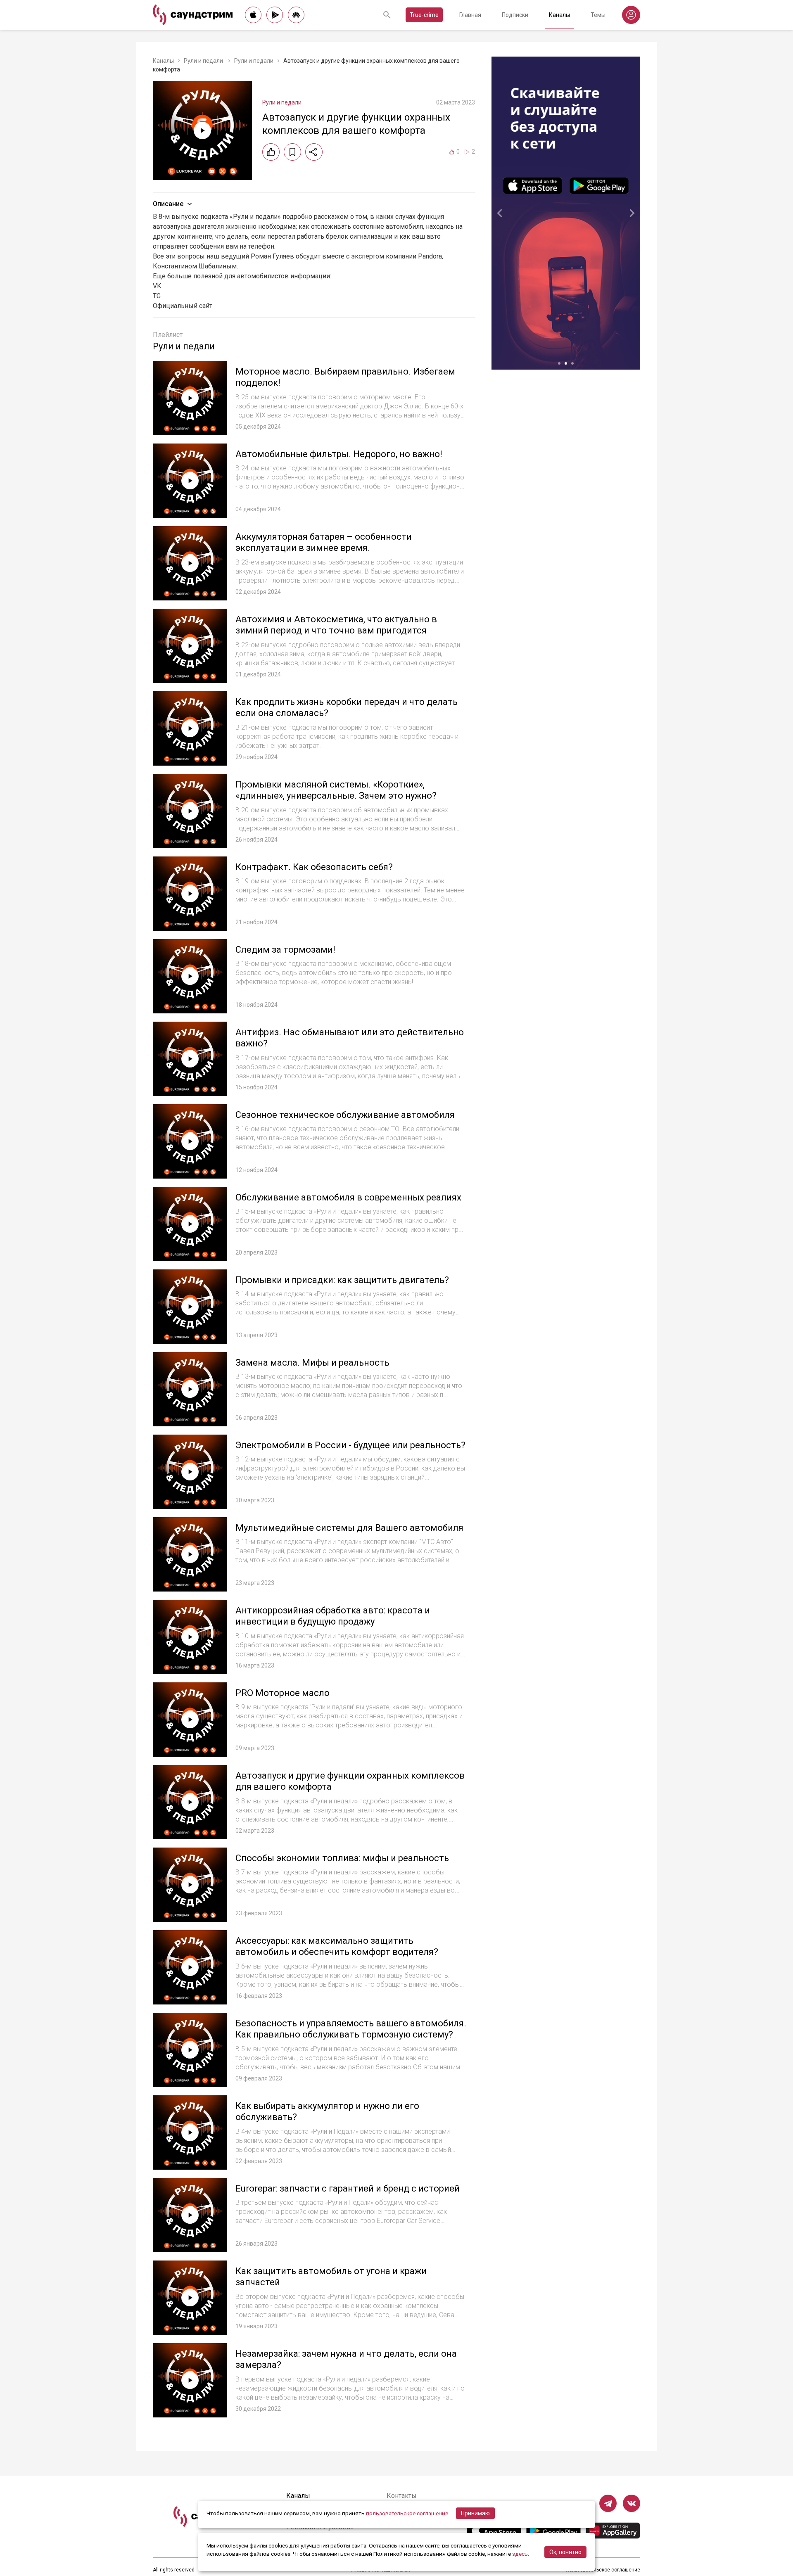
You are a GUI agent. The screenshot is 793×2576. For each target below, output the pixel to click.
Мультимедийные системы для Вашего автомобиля (349, 1528)
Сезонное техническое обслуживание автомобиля (345, 1115)
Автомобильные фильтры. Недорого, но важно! (339, 454)
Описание (168, 204)
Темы (598, 15)
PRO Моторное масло (283, 1693)
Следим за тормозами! (285, 950)
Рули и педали (204, 61)
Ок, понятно (565, 2552)
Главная (470, 15)
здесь (520, 2554)
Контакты (402, 2496)
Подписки (515, 15)
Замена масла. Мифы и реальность (312, 1363)
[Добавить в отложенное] (292, 152)
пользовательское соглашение (407, 2513)
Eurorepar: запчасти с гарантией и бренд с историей (348, 2188)
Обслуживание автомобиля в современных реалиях (348, 1197)
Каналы (559, 15)
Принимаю (475, 2513)
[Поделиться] (314, 152)
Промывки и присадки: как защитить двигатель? (342, 1280)
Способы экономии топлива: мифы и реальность (342, 1858)
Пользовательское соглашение (603, 2570)
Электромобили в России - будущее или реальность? (350, 1445)
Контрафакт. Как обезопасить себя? (314, 867)
